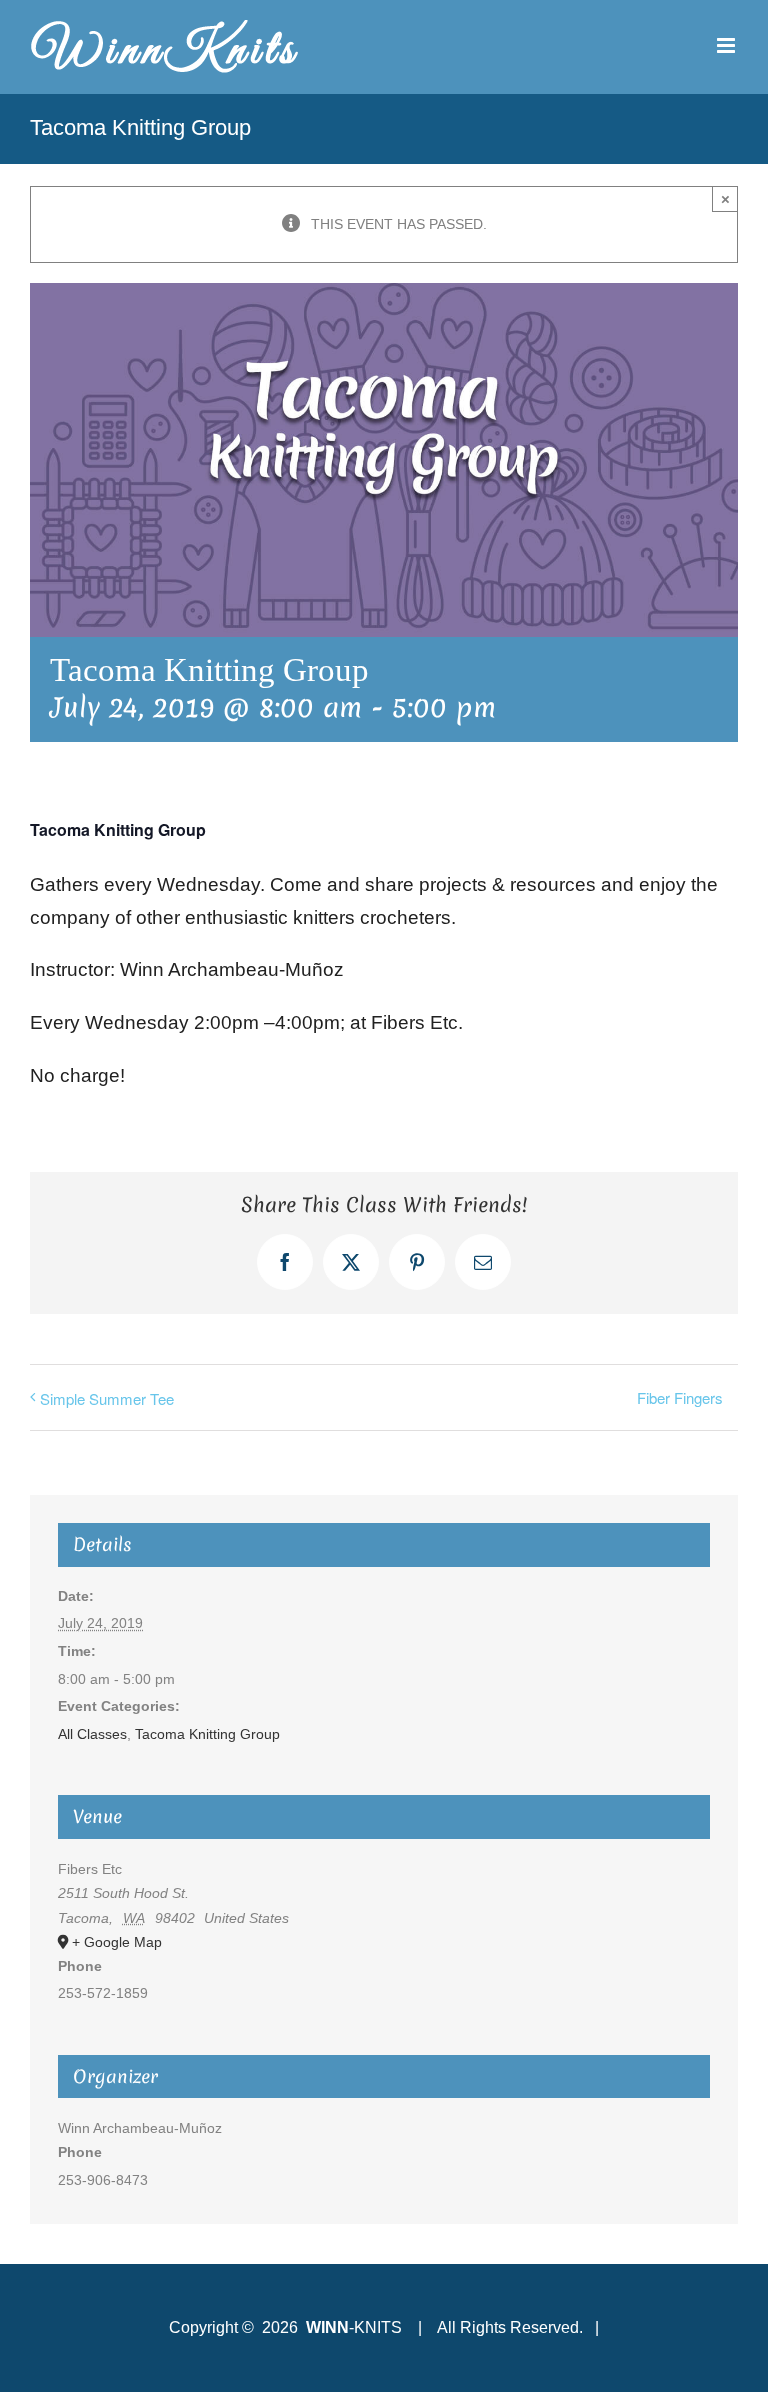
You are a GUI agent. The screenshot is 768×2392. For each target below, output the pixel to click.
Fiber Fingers (680, 1397)
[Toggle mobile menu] (727, 45)
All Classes (92, 1734)
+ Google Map (117, 1942)
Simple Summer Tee (107, 1398)
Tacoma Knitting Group (207, 1734)
